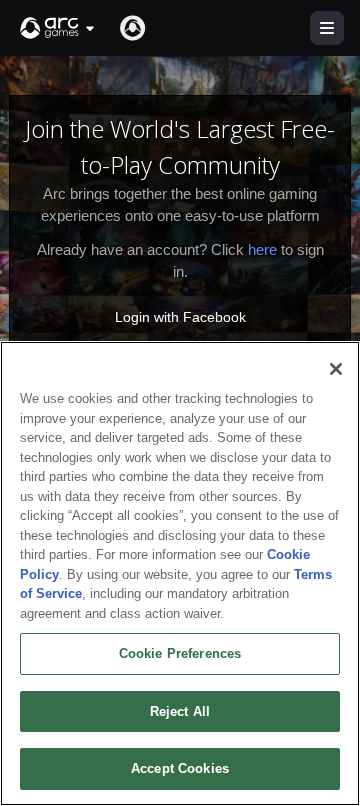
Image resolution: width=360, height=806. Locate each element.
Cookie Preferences (180, 653)
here (262, 249)
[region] (180, 573)
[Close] (336, 369)
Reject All (180, 711)
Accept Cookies (180, 768)
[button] (58, 28)
